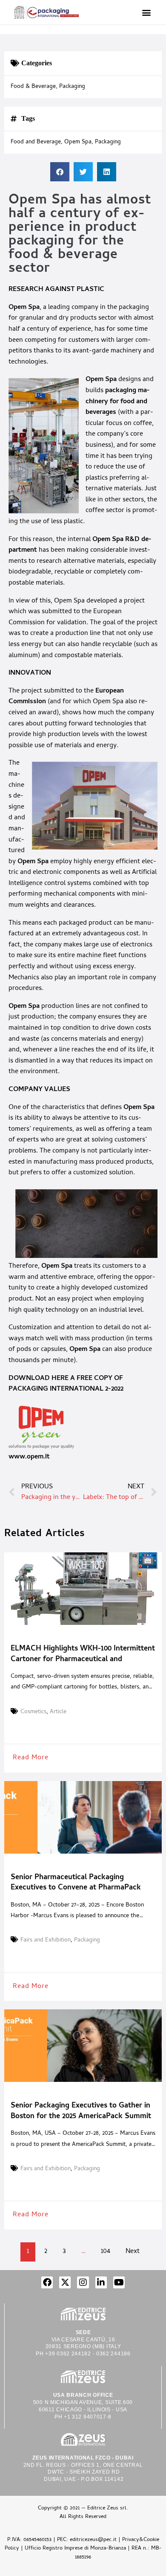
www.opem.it (29, 1457)
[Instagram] (83, 2282)
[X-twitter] (65, 2282)
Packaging (72, 87)
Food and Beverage (36, 143)
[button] (146, 12)
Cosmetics (33, 1712)
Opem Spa (24, 308)
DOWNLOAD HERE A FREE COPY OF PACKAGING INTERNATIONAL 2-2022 (66, 1384)
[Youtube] (119, 2282)
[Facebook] (47, 2282)
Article (58, 1712)
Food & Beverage (33, 87)
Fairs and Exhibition (46, 1941)
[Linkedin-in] (101, 2282)
